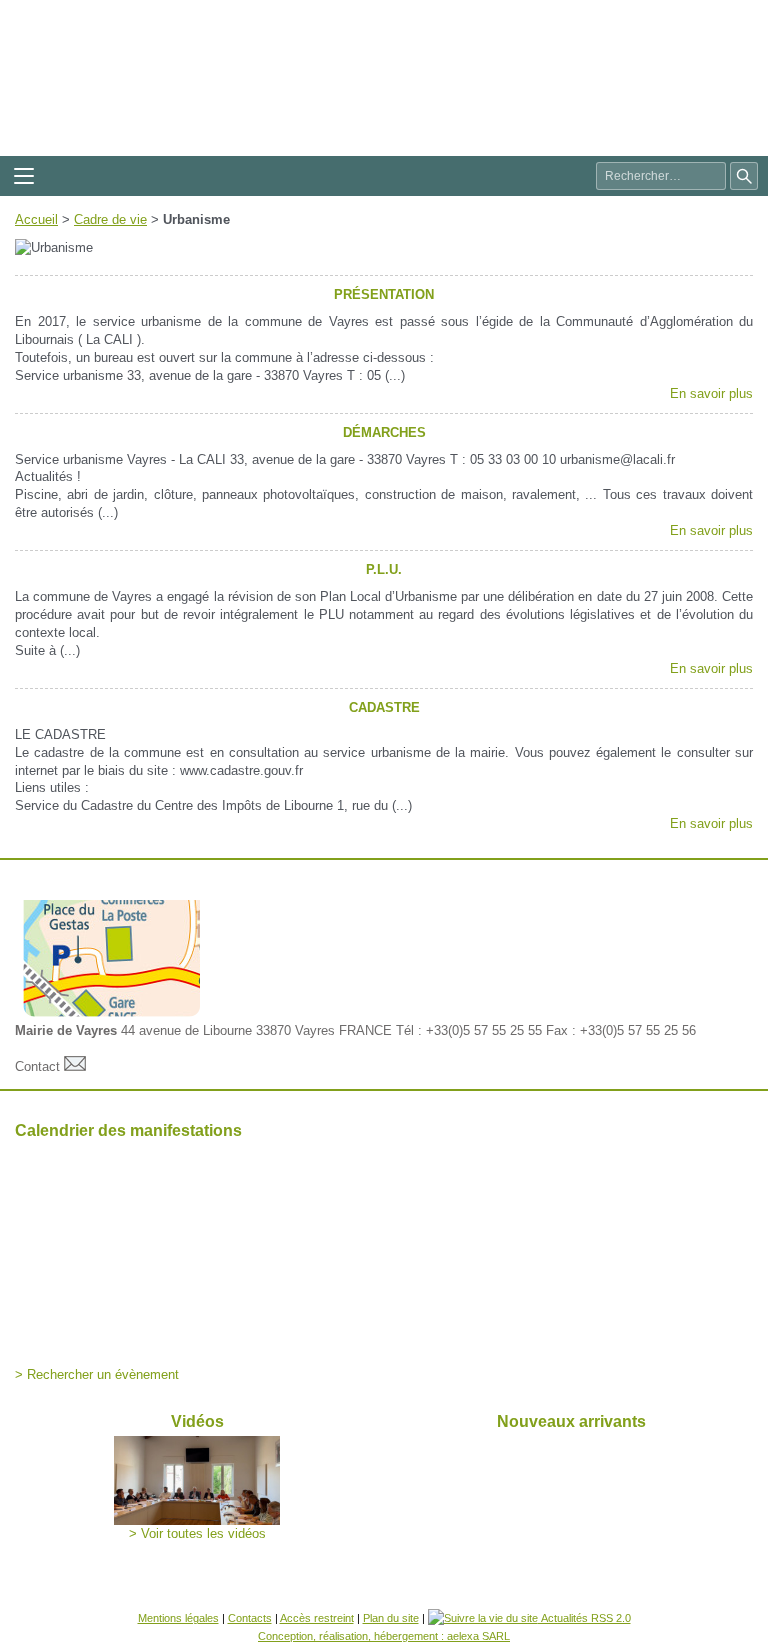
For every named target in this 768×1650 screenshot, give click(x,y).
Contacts (250, 1618)
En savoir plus (711, 393)
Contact (39, 1066)
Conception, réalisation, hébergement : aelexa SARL (384, 1636)
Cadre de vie (110, 219)
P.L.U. (384, 569)
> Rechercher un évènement (97, 1374)
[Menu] (24, 176)
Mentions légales (178, 1618)
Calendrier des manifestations (128, 1130)
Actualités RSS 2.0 (584, 1618)
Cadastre (384, 707)
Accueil (36, 219)
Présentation (384, 294)
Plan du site (391, 1618)
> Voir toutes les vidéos (197, 1533)
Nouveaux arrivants (571, 1421)
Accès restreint (317, 1618)
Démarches (384, 432)
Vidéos (197, 1421)
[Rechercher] (744, 176)
